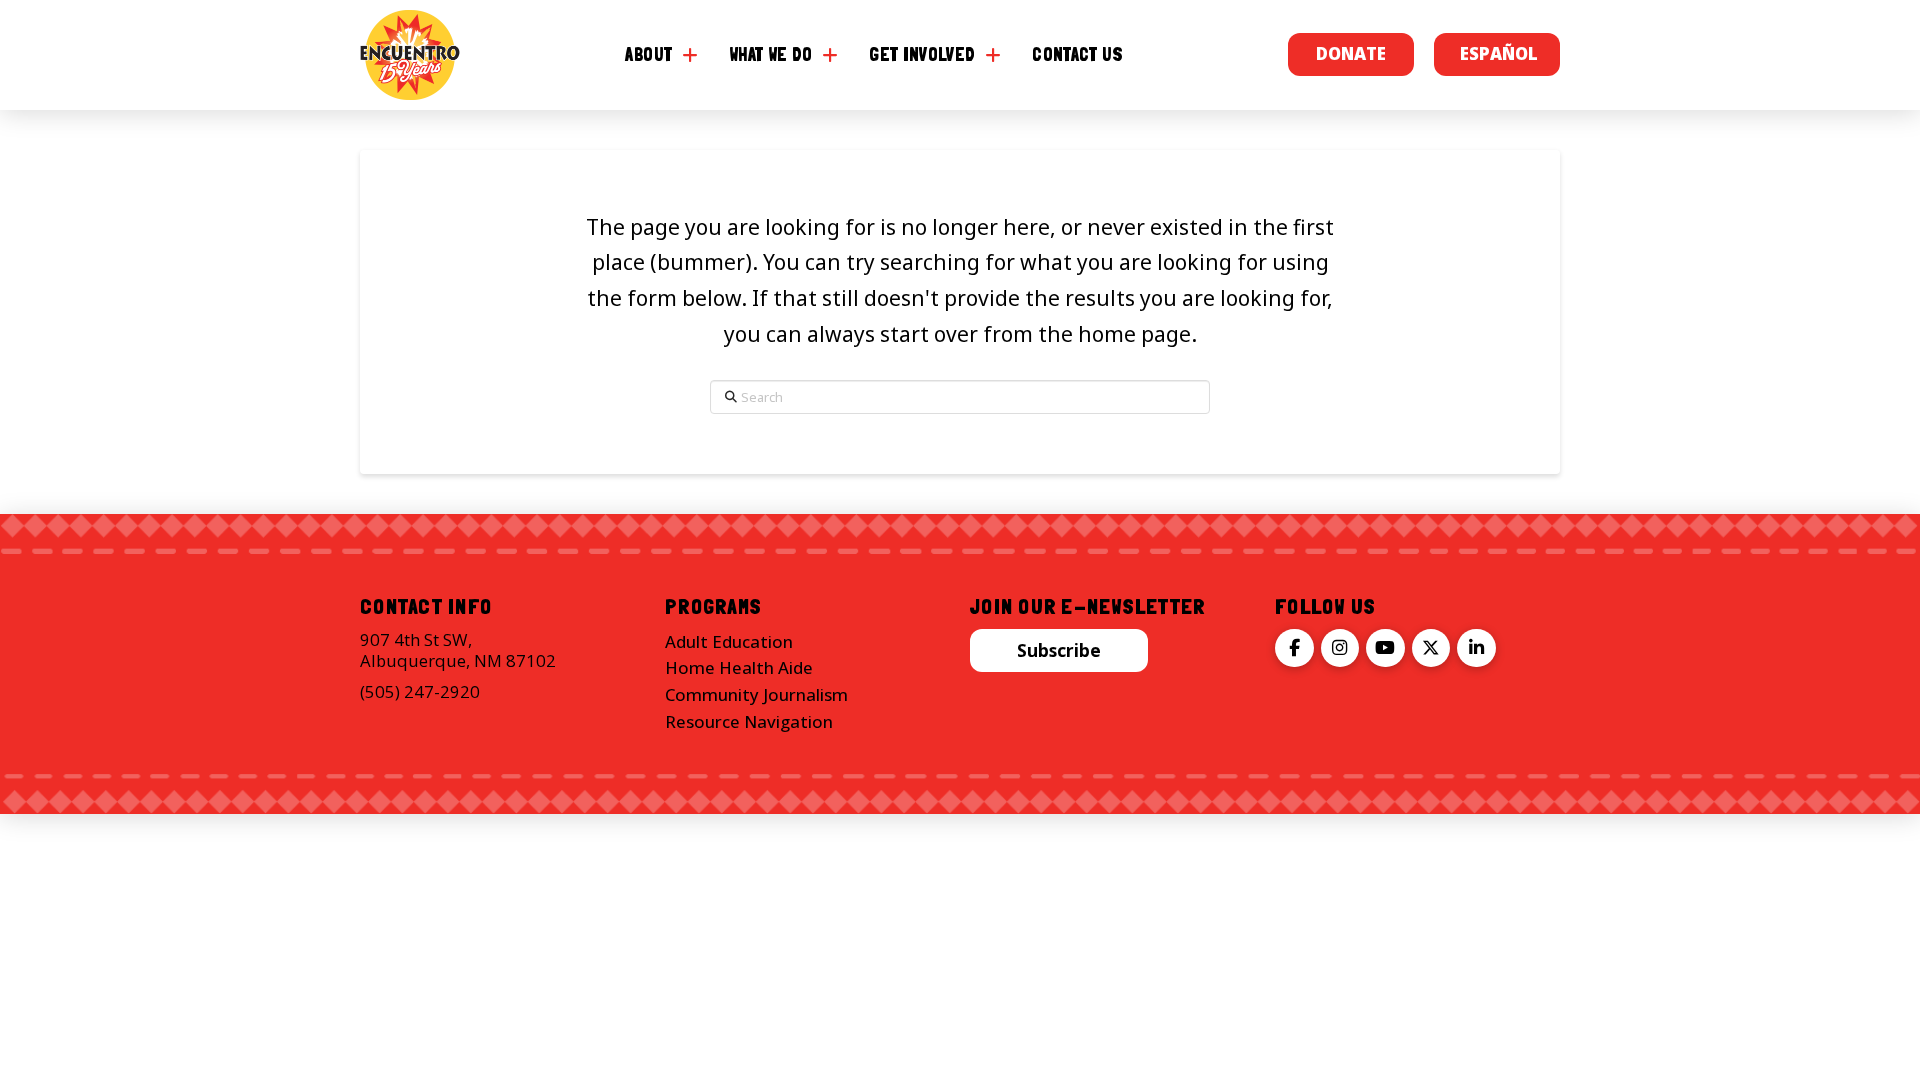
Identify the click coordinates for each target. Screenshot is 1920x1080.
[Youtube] (1385, 648)
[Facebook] (1294, 648)
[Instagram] (1340, 648)
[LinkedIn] (1476, 648)
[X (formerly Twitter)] (1431, 648)
